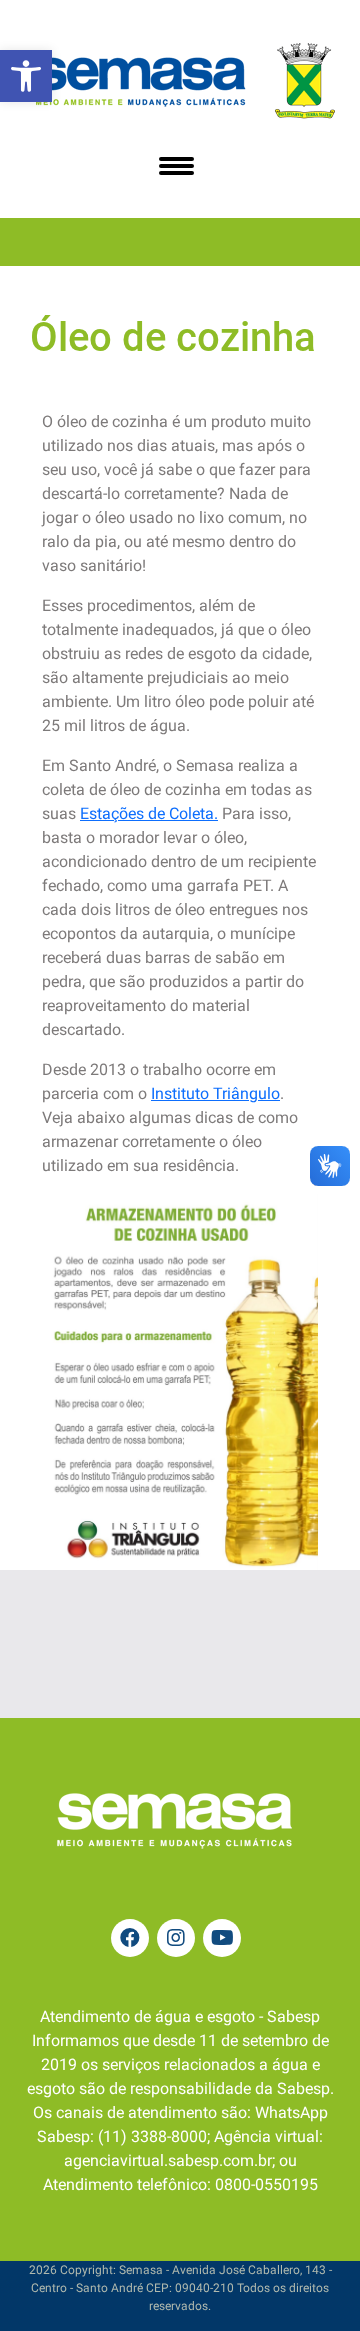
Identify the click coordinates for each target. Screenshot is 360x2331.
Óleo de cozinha (173, 337)
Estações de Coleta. (149, 813)
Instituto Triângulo (215, 1093)
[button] (26, 76)
